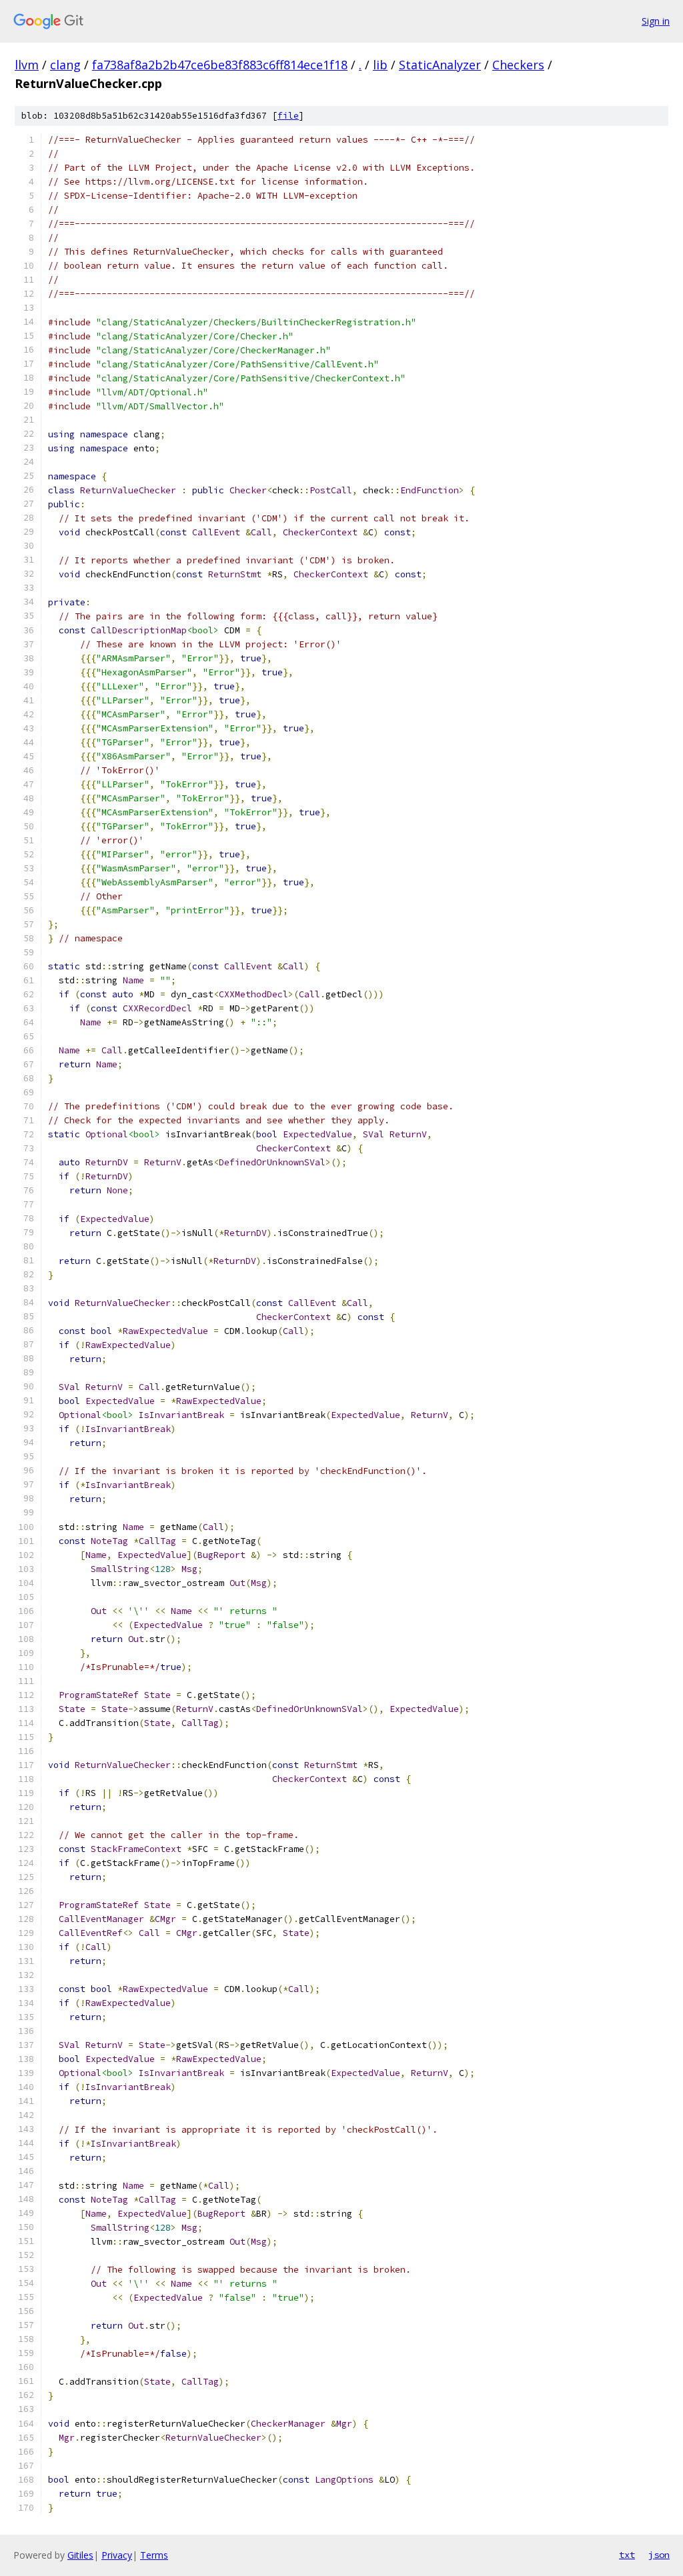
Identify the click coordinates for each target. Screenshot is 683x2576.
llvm (27, 65)
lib (380, 65)
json (659, 2555)
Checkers (518, 65)
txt (627, 2555)
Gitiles (80, 2555)
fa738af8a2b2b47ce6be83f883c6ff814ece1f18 (220, 65)
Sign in (656, 21)
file (288, 116)
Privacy (117, 2555)
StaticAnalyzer (440, 65)
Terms (154, 2555)
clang (65, 65)
